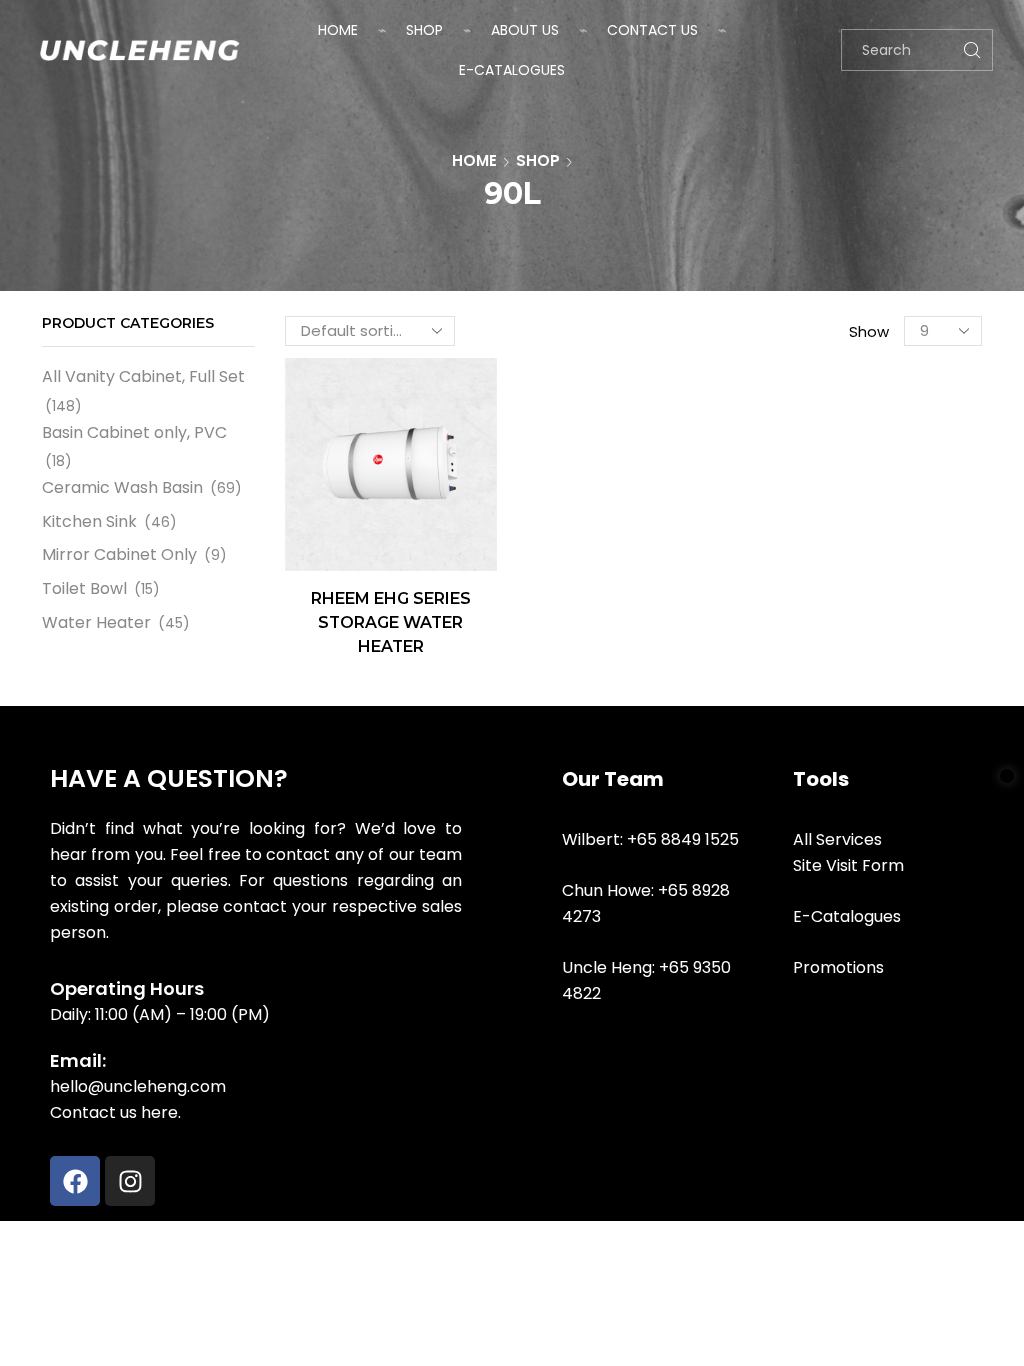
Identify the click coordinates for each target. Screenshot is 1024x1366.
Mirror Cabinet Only (119, 554)
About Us (525, 30)
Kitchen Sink (89, 521)
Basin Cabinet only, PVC (134, 432)
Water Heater (96, 622)
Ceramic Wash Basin (122, 487)
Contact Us (652, 30)
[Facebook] (75, 1181)
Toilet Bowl (84, 588)
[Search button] (972, 50)
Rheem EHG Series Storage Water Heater (391, 622)
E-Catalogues (512, 70)
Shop (424, 30)
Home (338, 30)
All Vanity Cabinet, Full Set (143, 377)
